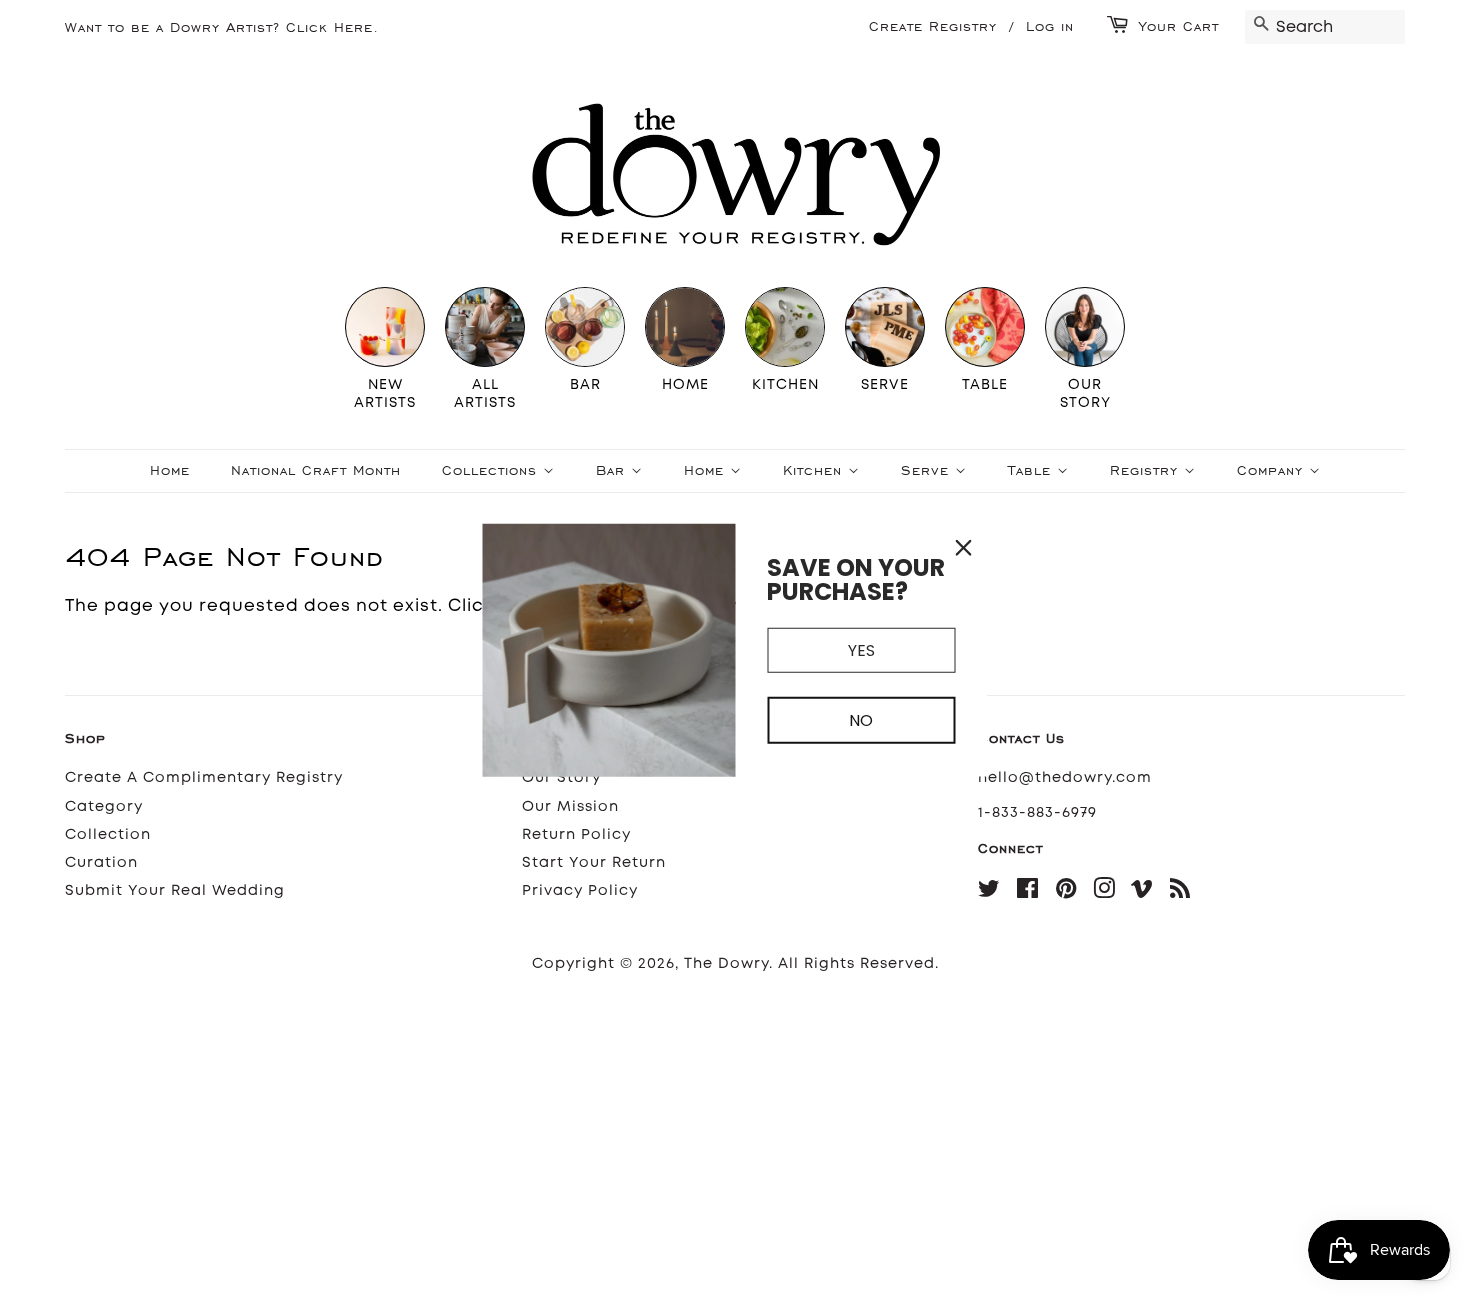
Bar (613, 470)
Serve (928, 470)
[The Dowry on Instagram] (1104, 892)
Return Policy (576, 834)
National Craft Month (316, 470)
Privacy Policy (580, 890)
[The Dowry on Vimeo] (1142, 892)
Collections (492, 470)
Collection (108, 834)
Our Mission (570, 806)
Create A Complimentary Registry (204, 777)
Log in (1050, 26)
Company (1273, 470)
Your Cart (1179, 26)
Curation (101, 862)
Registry (1147, 470)
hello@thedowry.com (1065, 777)
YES (861, 650)
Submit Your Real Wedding (175, 890)
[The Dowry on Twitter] (989, 892)
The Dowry (726, 963)
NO (861, 720)
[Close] (964, 548)
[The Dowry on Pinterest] (1066, 892)
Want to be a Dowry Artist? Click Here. (222, 27)
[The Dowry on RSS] (1180, 892)
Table (1032, 470)
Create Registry (933, 26)
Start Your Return (594, 862)
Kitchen (815, 470)
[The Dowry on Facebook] (1028, 892)
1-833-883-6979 (1037, 812)
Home (170, 470)
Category (104, 806)
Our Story (561, 777)
